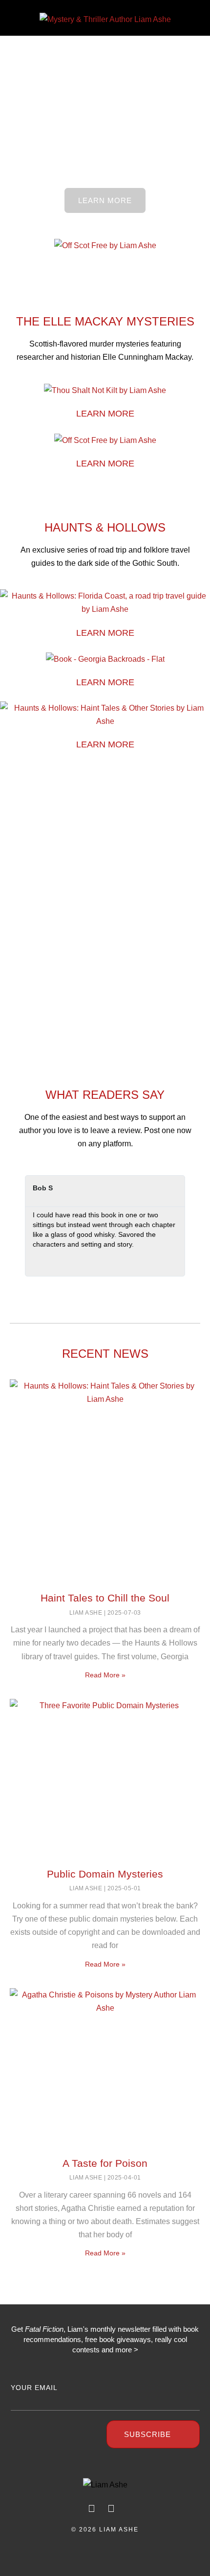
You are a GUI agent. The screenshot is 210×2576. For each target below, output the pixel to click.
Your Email (34, 2388)
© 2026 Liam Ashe (105, 2530)
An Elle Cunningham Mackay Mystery (105, 63)
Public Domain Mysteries (105, 1874)
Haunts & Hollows (105, 527)
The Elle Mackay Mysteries (105, 321)
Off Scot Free (105, 87)
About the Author (105, 845)
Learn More (105, 414)
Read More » (105, 1675)
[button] (16, 19)
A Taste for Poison (105, 2163)
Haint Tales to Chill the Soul (105, 1598)
